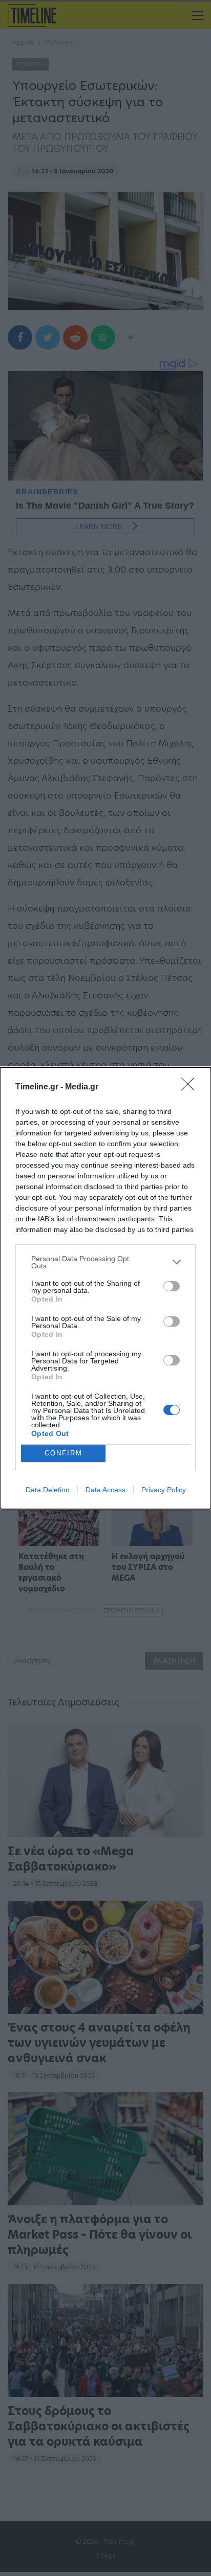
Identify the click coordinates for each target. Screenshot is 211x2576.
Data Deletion (48, 1490)
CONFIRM (64, 1453)
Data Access (105, 1490)
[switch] (172, 1286)
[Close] (191, 1087)
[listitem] (105, 1262)
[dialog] (105, 1288)
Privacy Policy (164, 1490)
